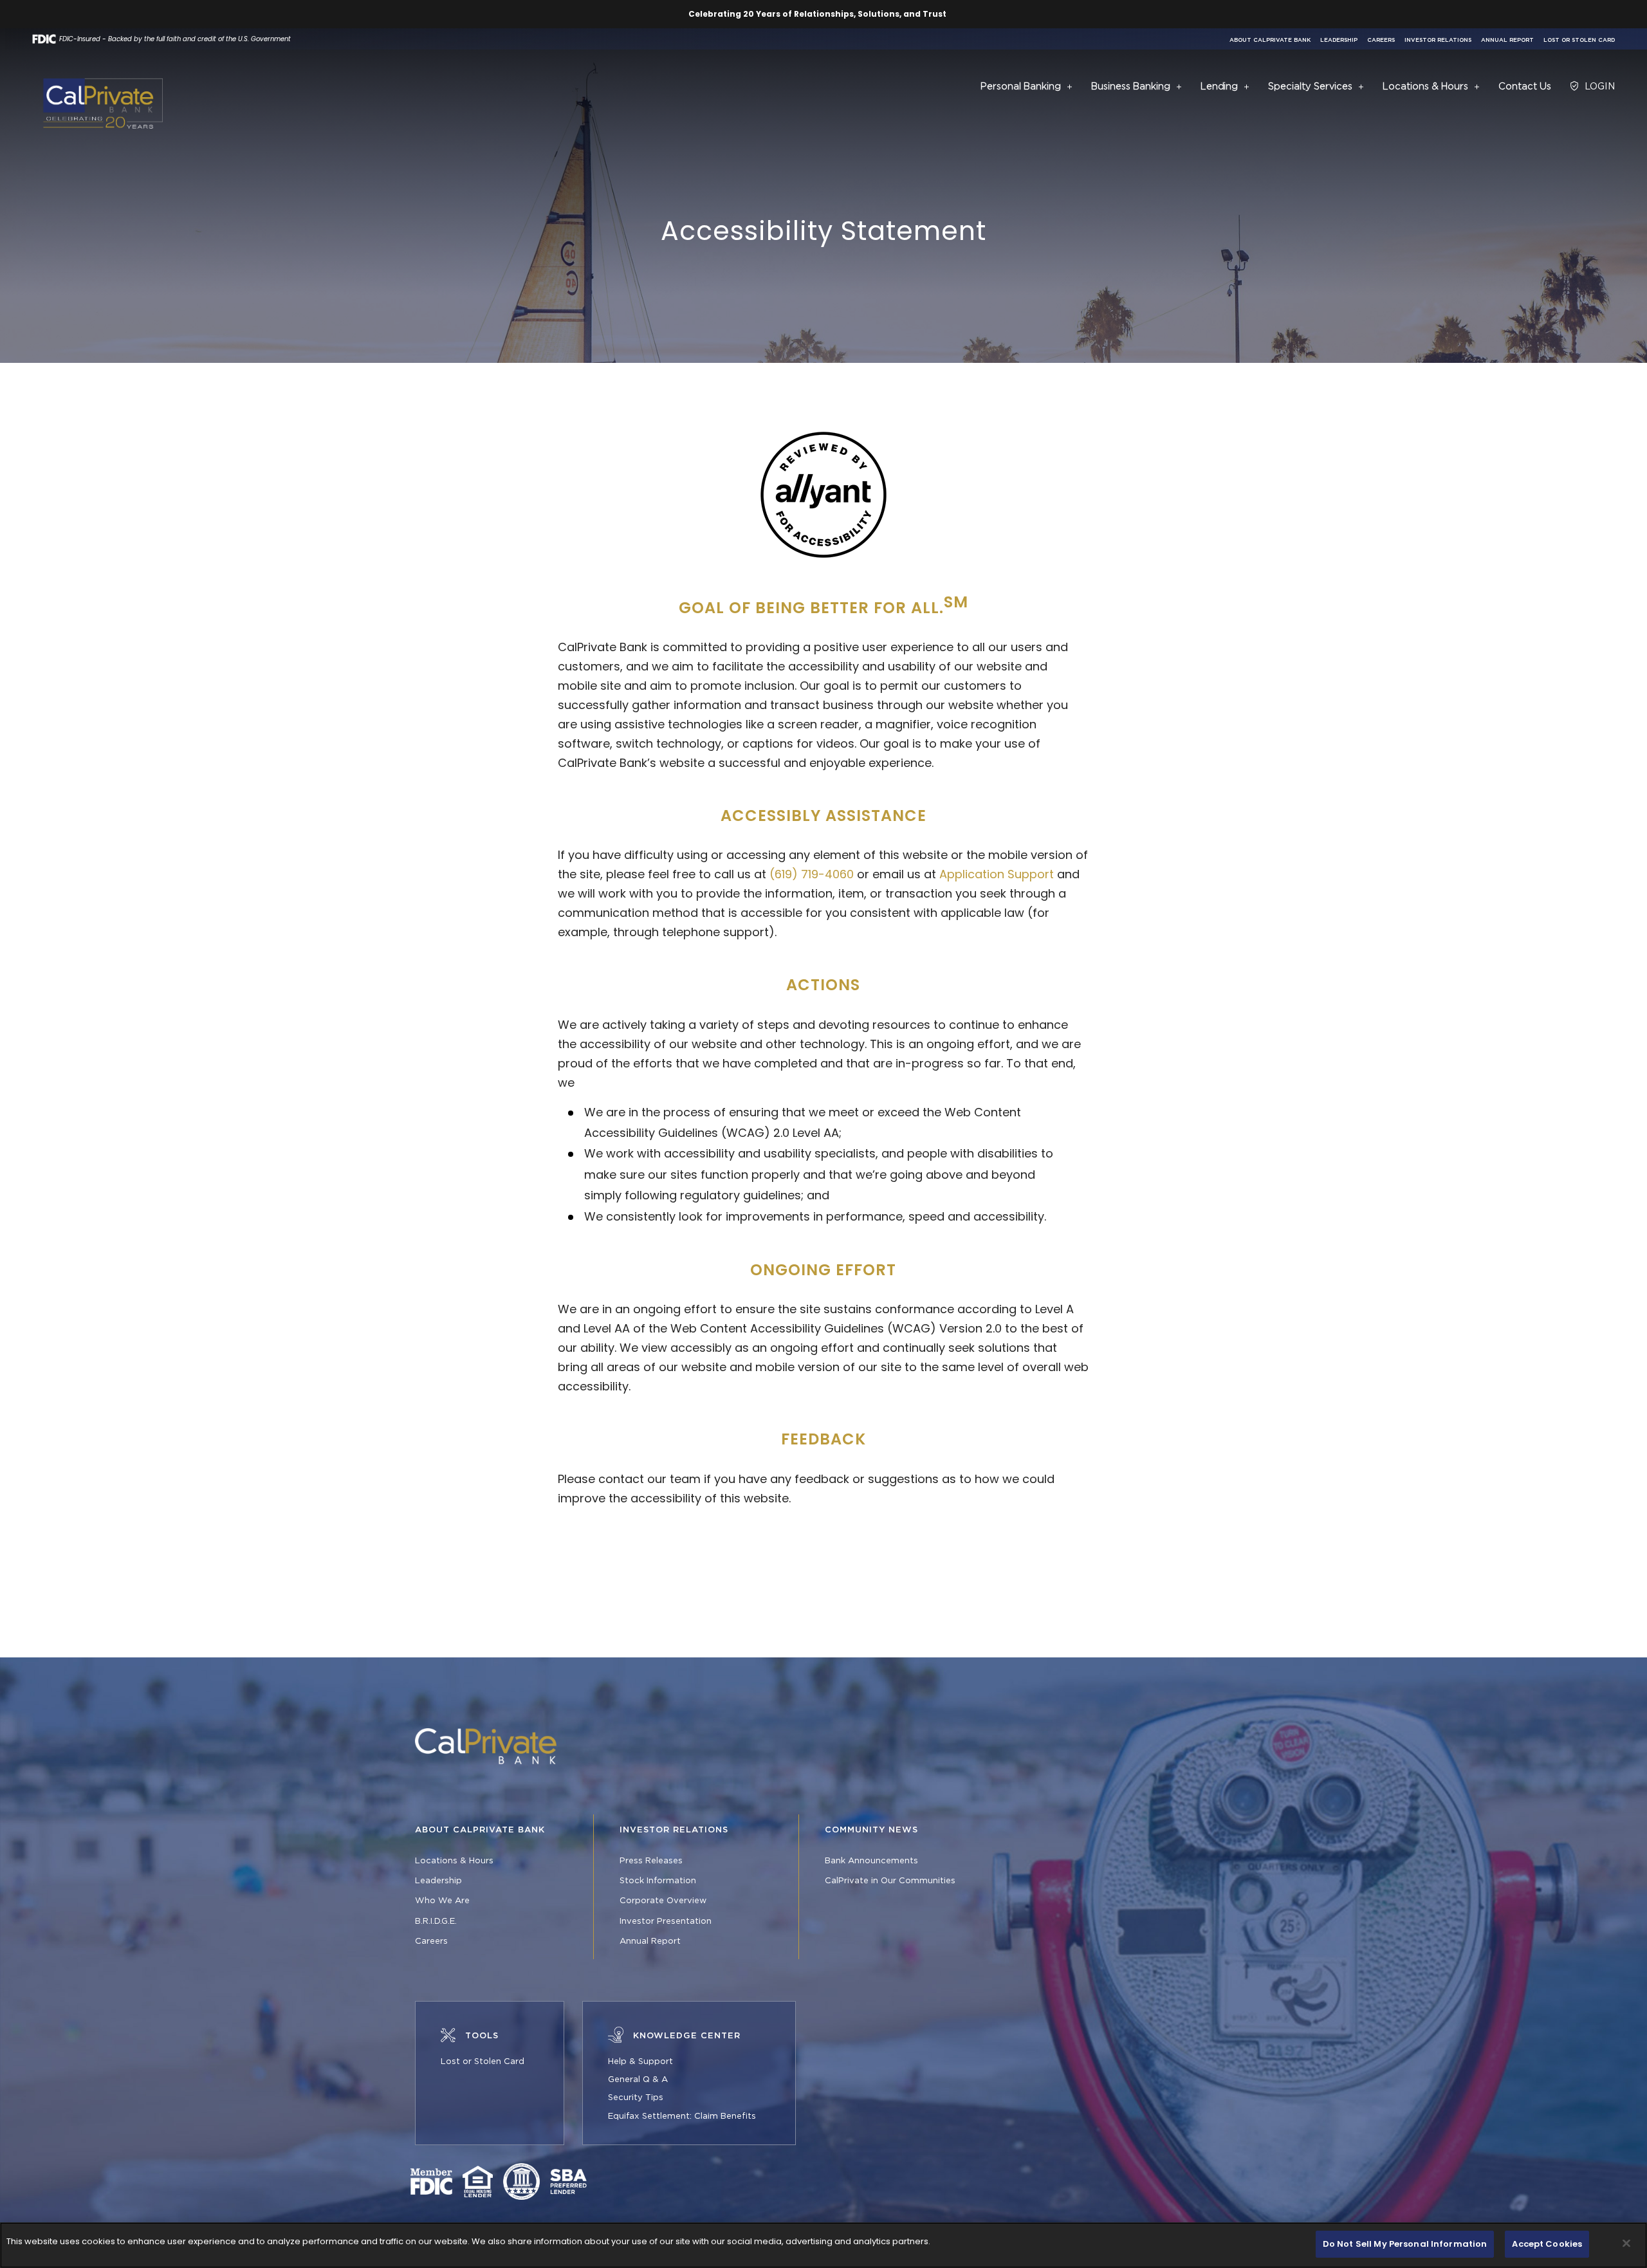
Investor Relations (1438, 40)
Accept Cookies (1547, 2244)
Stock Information (658, 1881)
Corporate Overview (663, 1901)
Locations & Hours (454, 1861)
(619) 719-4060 (812, 874)
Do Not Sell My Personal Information (1405, 2244)
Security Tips (636, 2097)
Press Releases (651, 1861)
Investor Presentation (666, 1921)
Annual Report (1507, 40)
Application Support (997, 874)
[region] (823, 2245)
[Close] (1626, 2243)
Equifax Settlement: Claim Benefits (682, 2116)
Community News (871, 1830)
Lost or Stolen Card (1579, 40)
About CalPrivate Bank (1270, 40)
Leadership (1339, 40)
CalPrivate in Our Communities (890, 1881)
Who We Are (442, 1901)
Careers (1381, 40)
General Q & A (638, 2079)
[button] (1070, 87)
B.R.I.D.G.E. (436, 1921)
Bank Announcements (871, 1861)
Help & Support (640, 2061)
